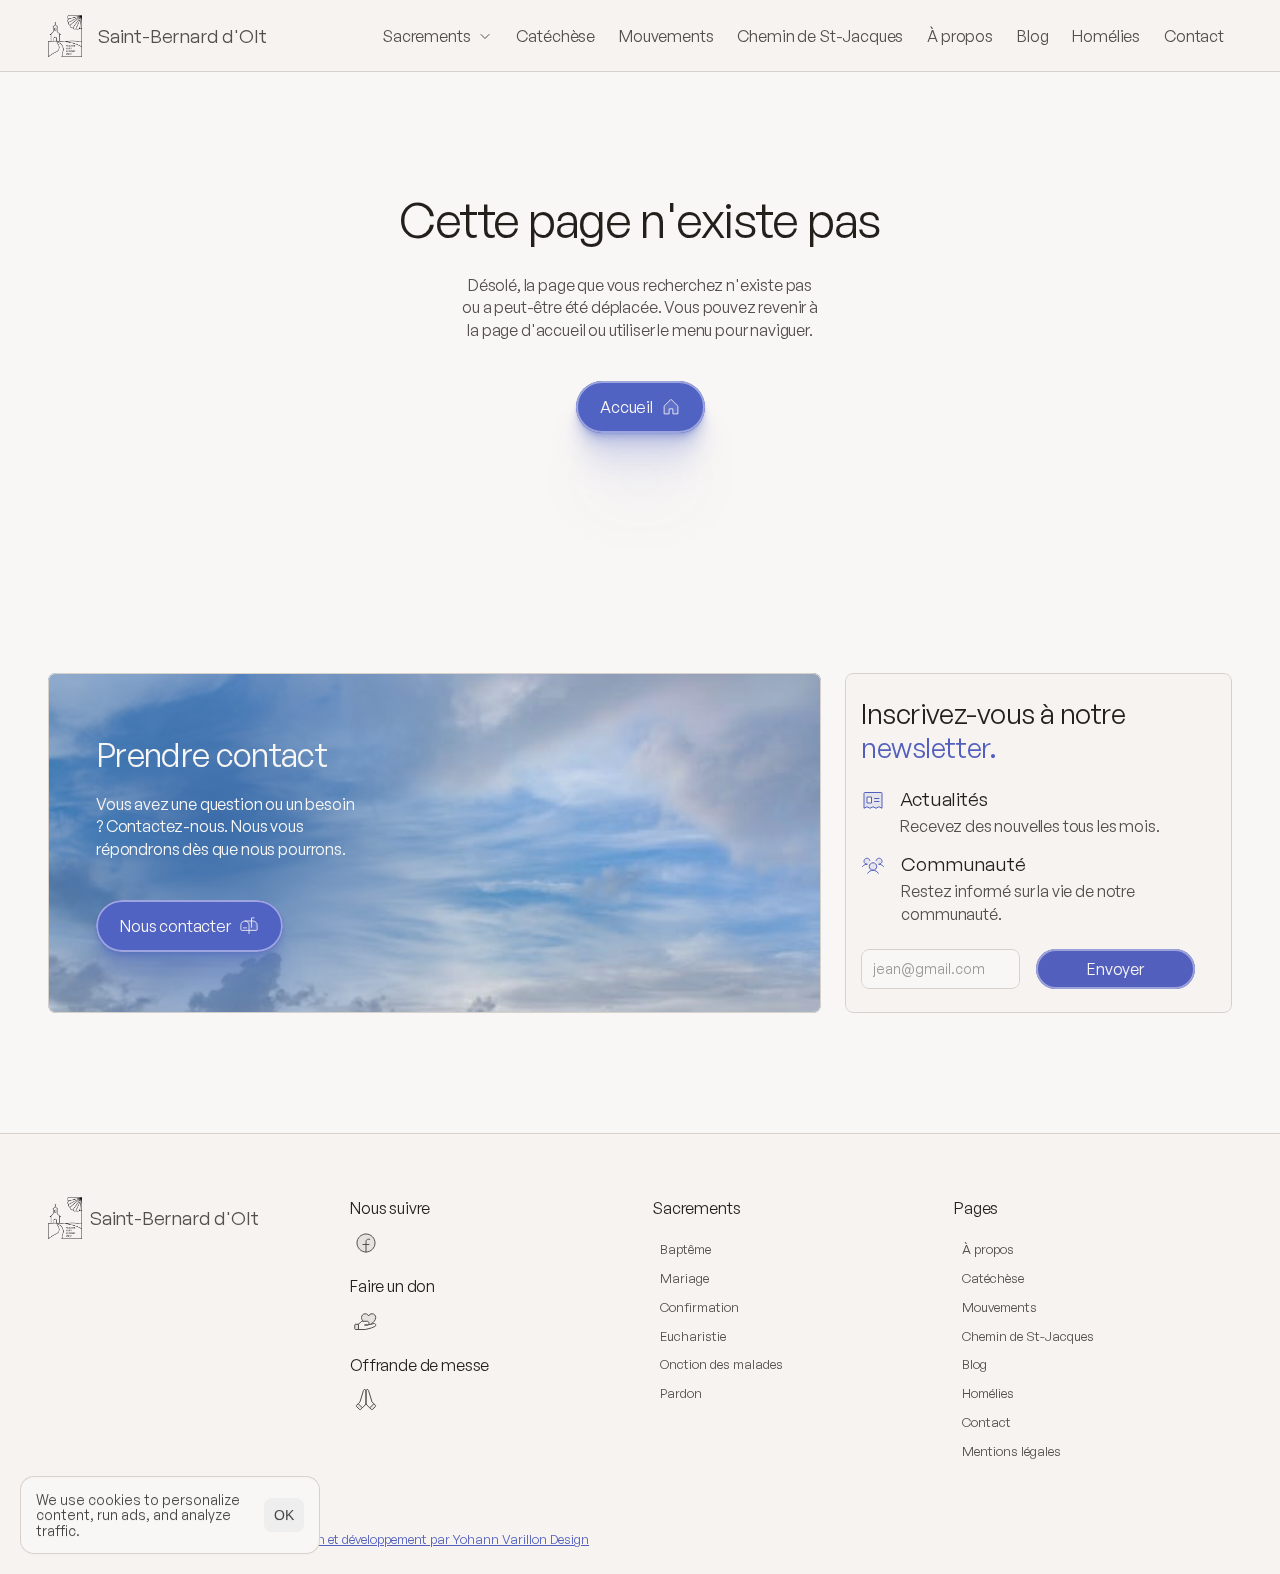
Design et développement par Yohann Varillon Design (437, 1539)
